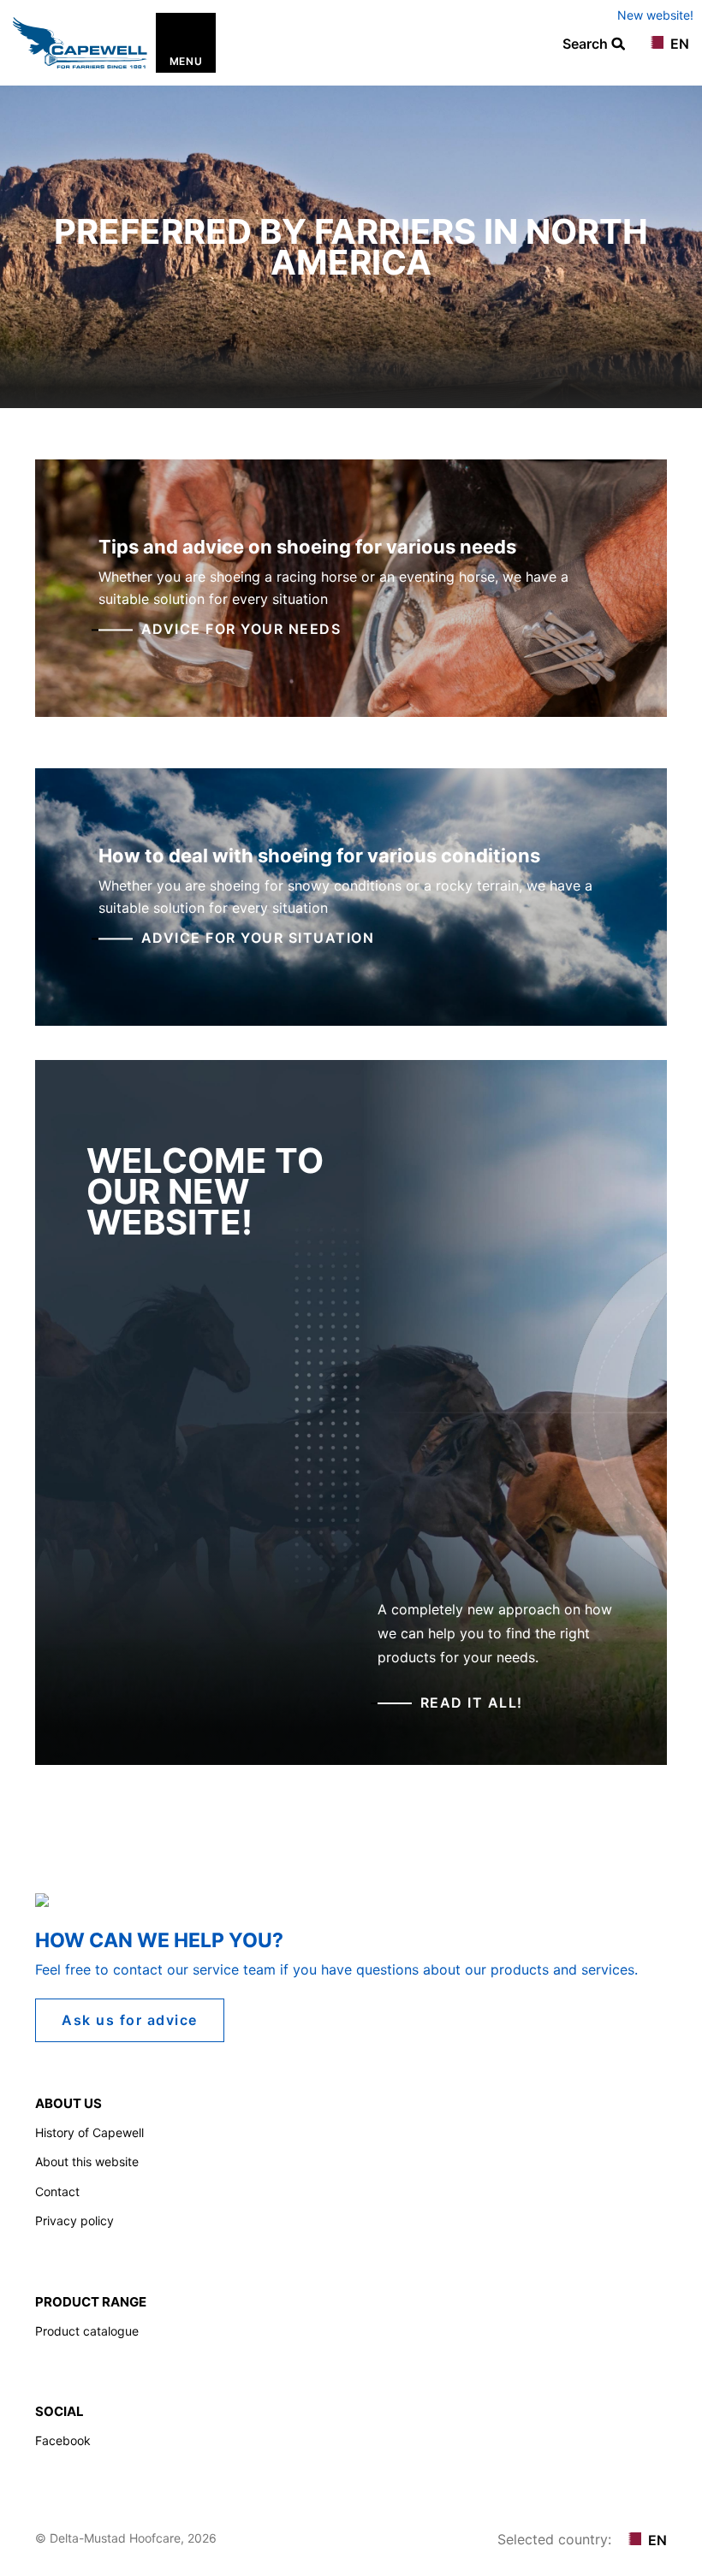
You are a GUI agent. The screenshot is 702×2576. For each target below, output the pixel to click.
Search (587, 44)
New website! (655, 15)
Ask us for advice (130, 2020)
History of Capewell (89, 2132)
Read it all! (472, 1703)
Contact (57, 2191)
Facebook (63, 2440)
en (678, 44)
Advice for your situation (258, 939)
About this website (87, 2161)
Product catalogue (87, 2331)
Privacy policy (74, 2221)
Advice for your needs (241, 630)
